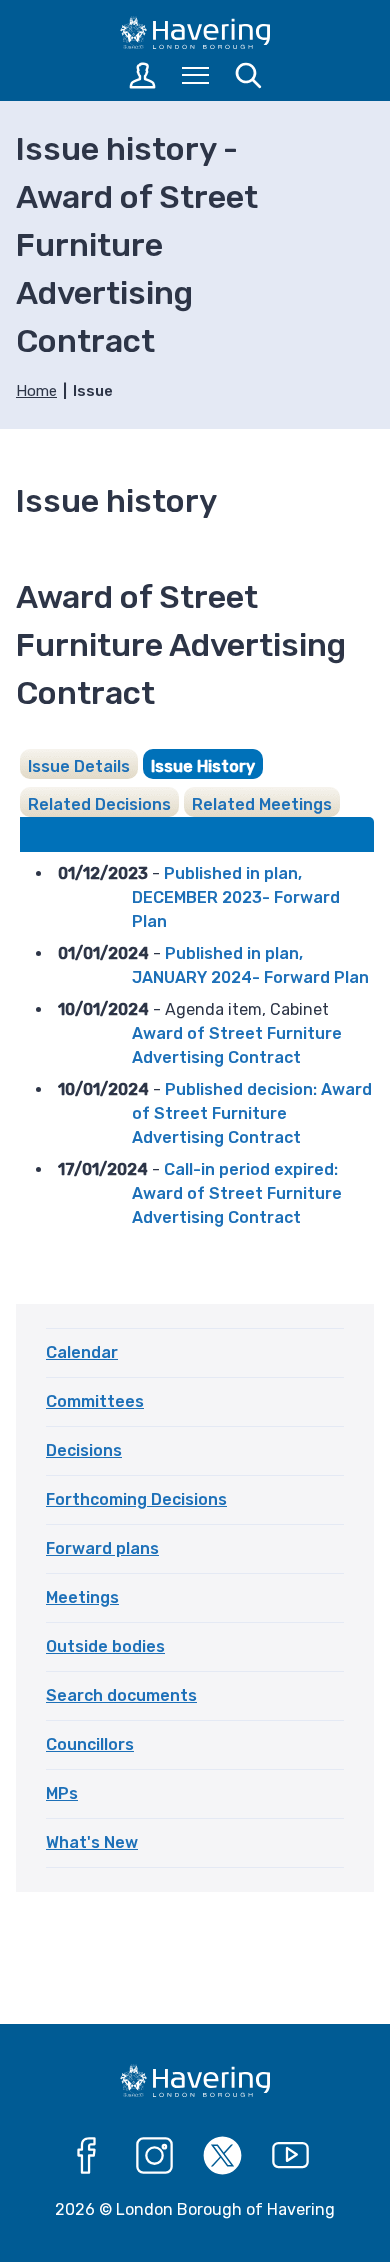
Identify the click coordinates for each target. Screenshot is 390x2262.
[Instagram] (155, 2156)
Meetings (82, 1597)
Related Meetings (262, 804)
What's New (92, 1842)
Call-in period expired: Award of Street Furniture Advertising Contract (237, 1193)
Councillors (90, 1744)
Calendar (82, 1352)
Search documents (121, 1695)
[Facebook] (87, 2156)
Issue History (203, 766)
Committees (95, 1401)
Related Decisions (99, 804)
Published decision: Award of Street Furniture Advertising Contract (252, 1113)
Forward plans (102, 1548)
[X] (223, 2156)
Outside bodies (105, 1646)
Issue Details (79, 766)
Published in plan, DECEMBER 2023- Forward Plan (236, 897)
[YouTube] (291, 2156)
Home (36, 391)
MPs (62, 1793)
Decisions (84, 1450)
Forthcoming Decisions (136, 1499)
